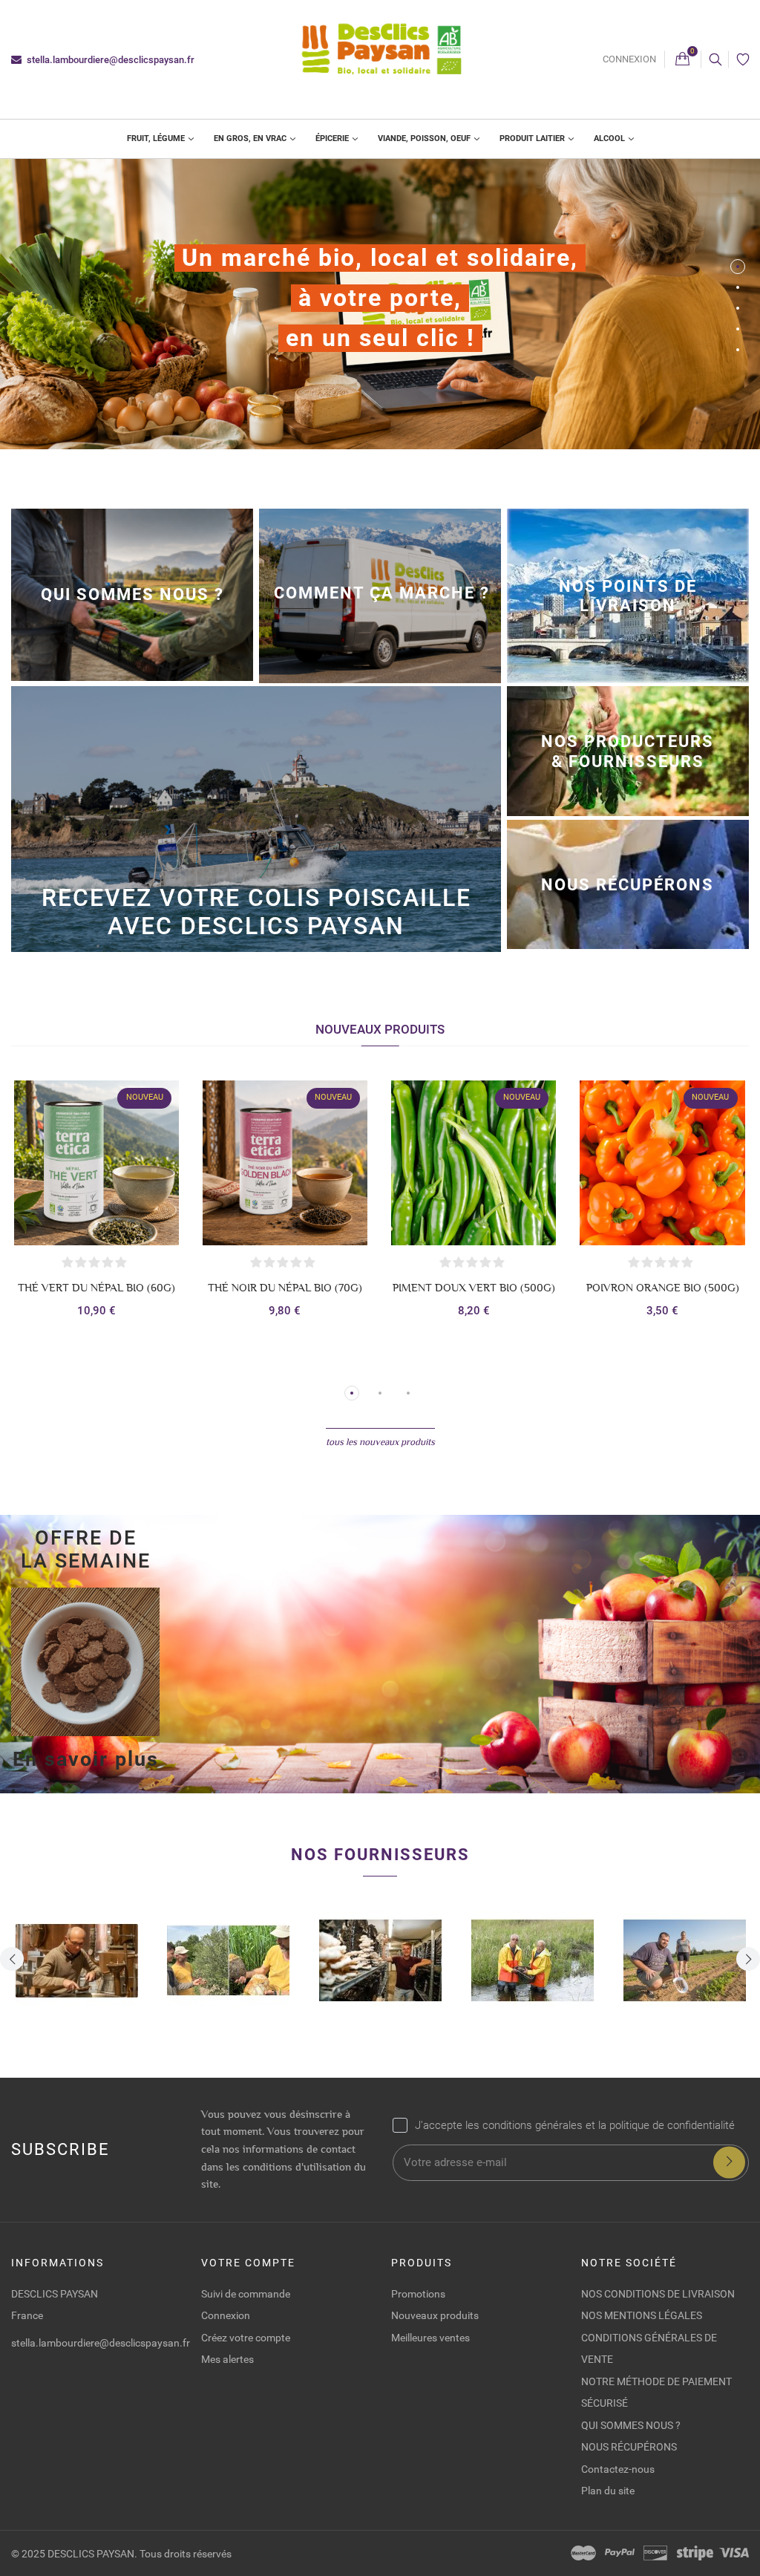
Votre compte (248, 2263)
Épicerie (333, 138)
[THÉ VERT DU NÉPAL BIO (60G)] (96, 1163)
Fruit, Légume (157, 138)
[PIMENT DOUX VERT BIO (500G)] (474, 1163)
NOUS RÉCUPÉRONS (629, 2447)
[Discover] (655, 2553)
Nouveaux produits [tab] (380, 1029)
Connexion (629, 59)
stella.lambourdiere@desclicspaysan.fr (109, 60)
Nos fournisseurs (380, 1854)
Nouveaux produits (435, 2315)
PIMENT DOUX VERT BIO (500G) (474, 1288)
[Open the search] (715, 59)
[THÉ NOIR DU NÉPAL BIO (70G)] (285, 1163)
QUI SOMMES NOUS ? (631, 2425)
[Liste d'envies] (743, 60)
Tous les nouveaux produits (380, 1442)
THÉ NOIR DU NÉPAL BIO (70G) (285, 1288)
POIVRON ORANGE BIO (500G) (663, 1288)
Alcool (610, 138)
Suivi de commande (246, 2294)
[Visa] (734, 2553)
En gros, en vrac (251, 138)
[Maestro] (583, 2553)
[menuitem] (160, 139)
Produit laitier (533, 138)
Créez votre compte (246, 2338)
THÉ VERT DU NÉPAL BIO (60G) (96, 1288)
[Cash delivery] (695, 2553)
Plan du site (608, 2491)
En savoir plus (86, 1759)
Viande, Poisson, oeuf (425, 138)
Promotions (418, 2294)
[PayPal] (620, 2553)
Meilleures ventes (430, 2338)
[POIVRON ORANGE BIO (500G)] (662, 1163)
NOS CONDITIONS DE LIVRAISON (658, 2294)
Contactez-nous (618, 2469)
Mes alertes (227, 2359)
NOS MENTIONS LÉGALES (642, 2315)
